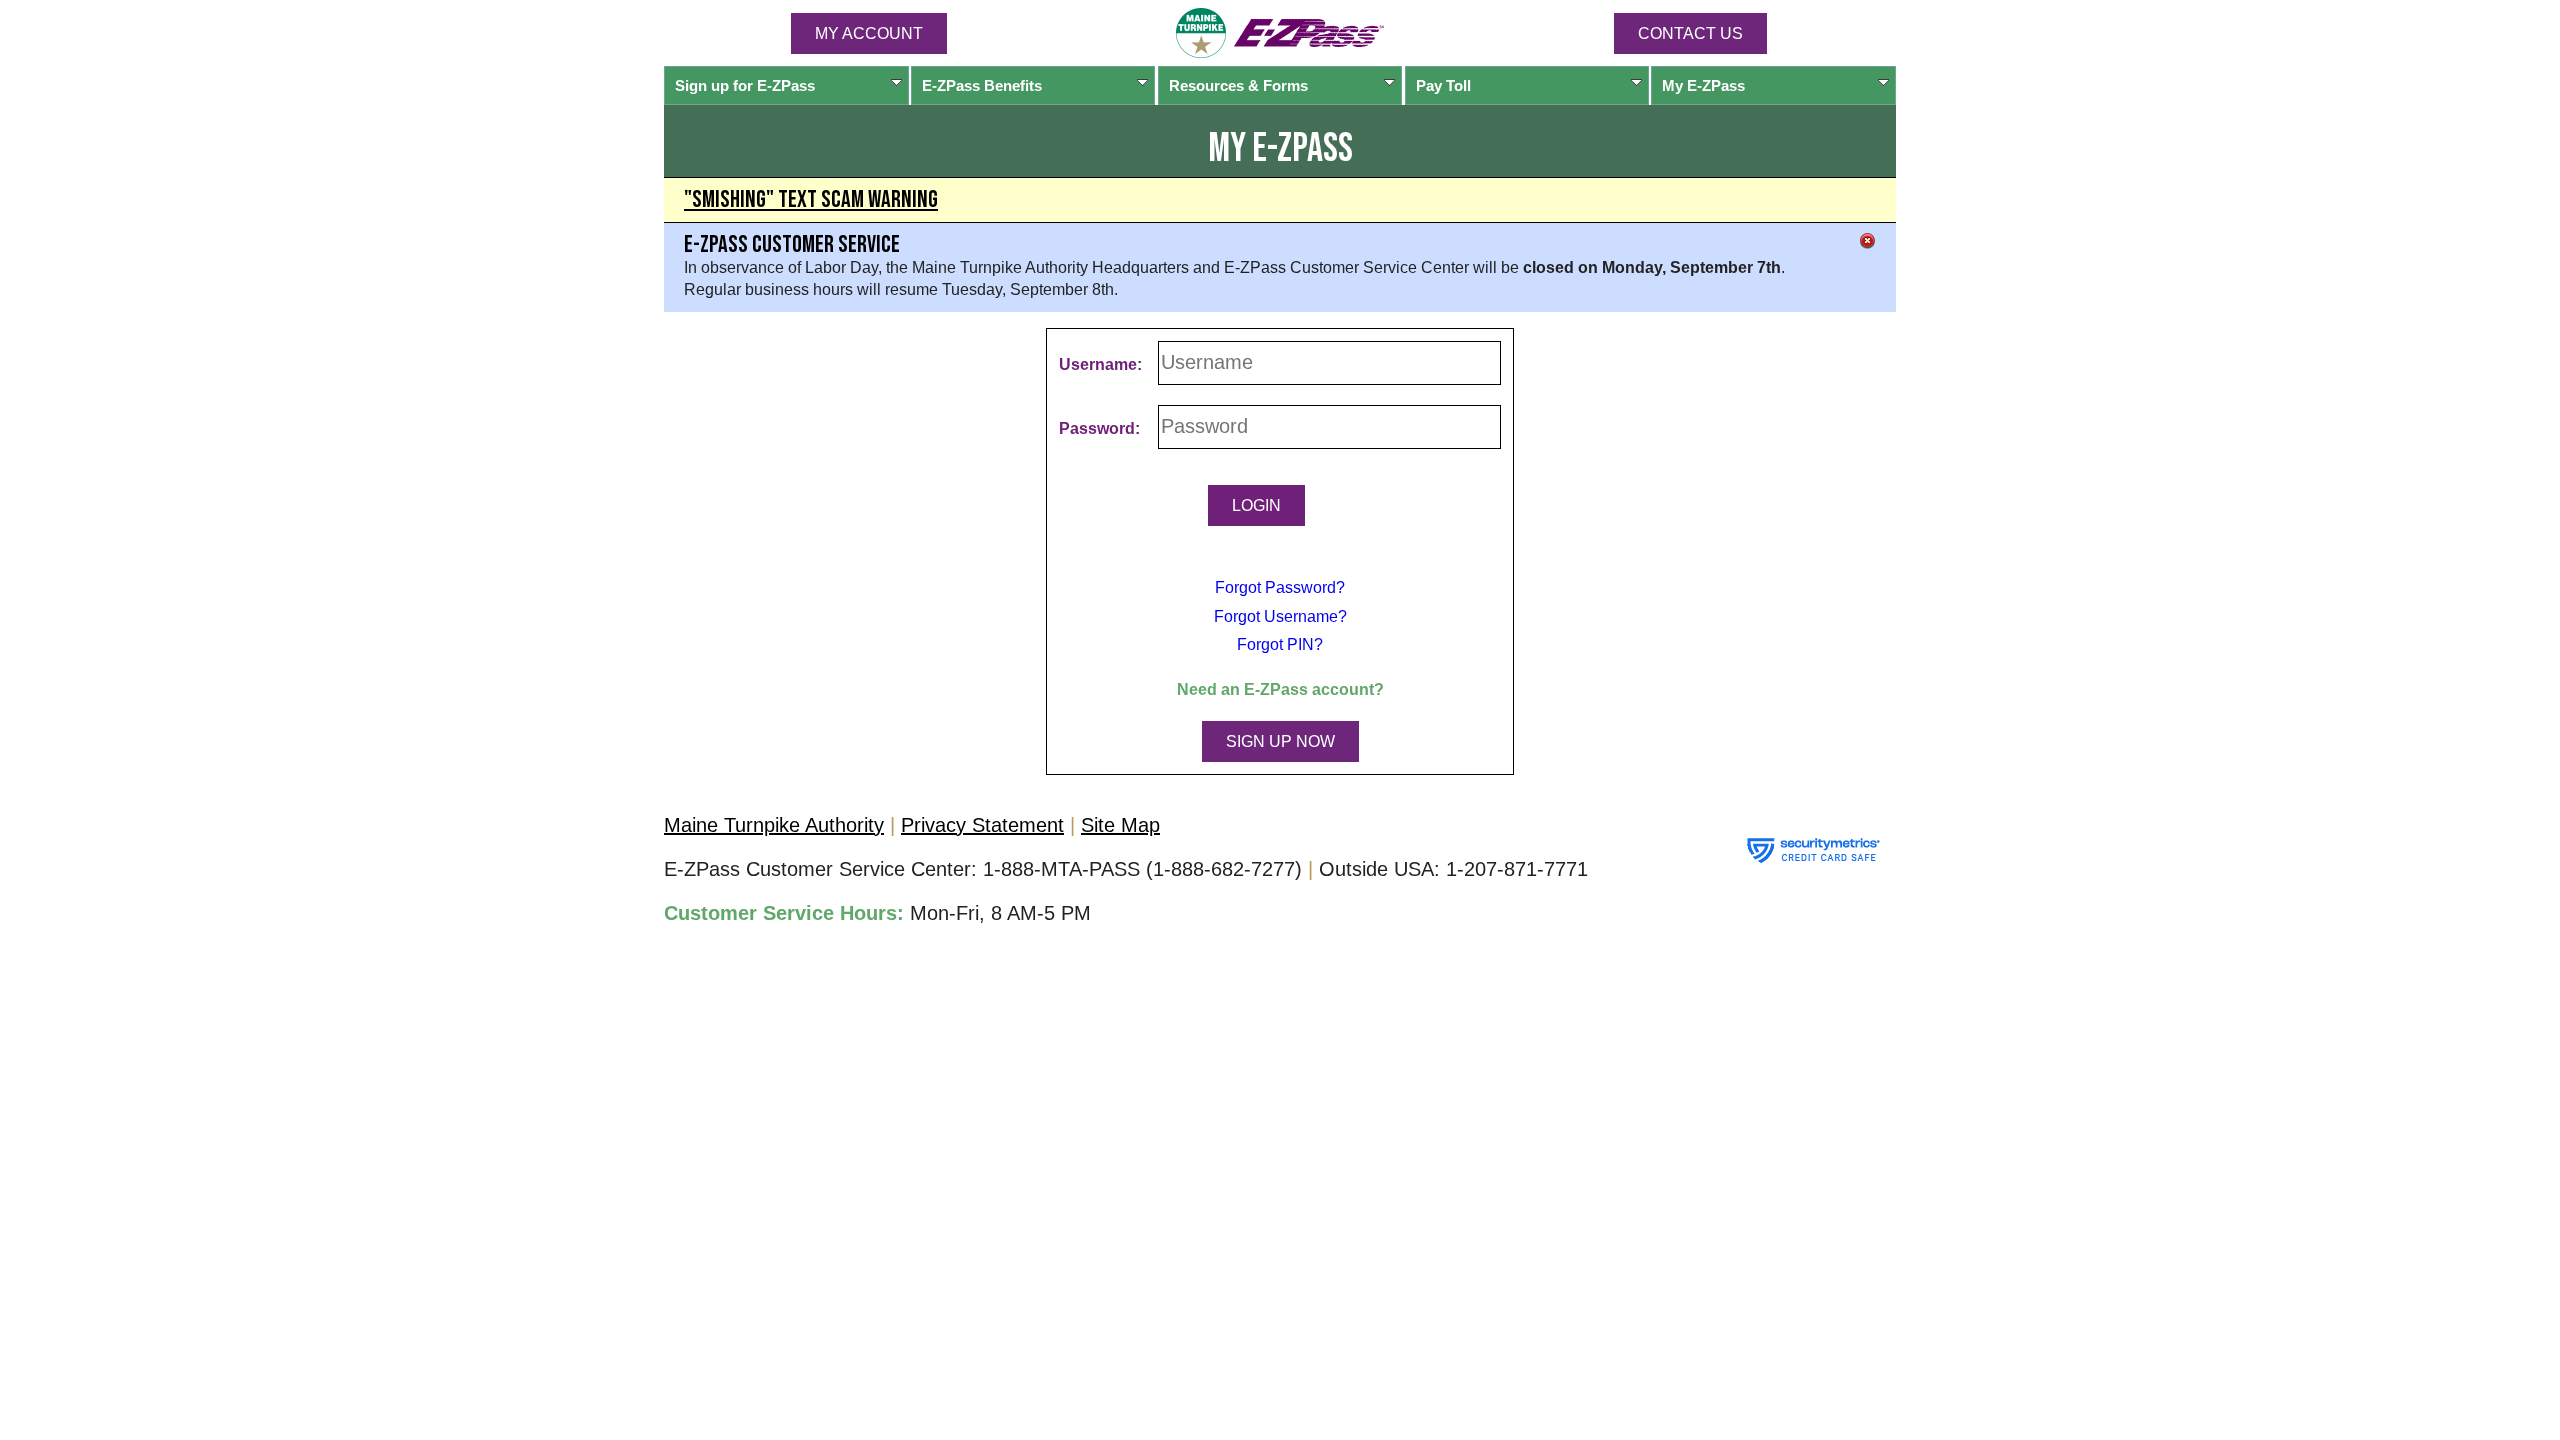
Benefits (982, 85)
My (1703, 85)
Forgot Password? (1280, 587)
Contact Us (1690, 33)
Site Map (1120, 825)
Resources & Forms (1238, 85)
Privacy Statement (982, 825)
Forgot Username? (1280, 616)
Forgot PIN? (1280, 644)
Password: (1099, 428)
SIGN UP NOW (1280, 741)
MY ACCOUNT (869, 33)
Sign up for (745, 85)
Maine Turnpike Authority (774, 825)
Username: (1100, 364)
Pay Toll (1443, 85)
